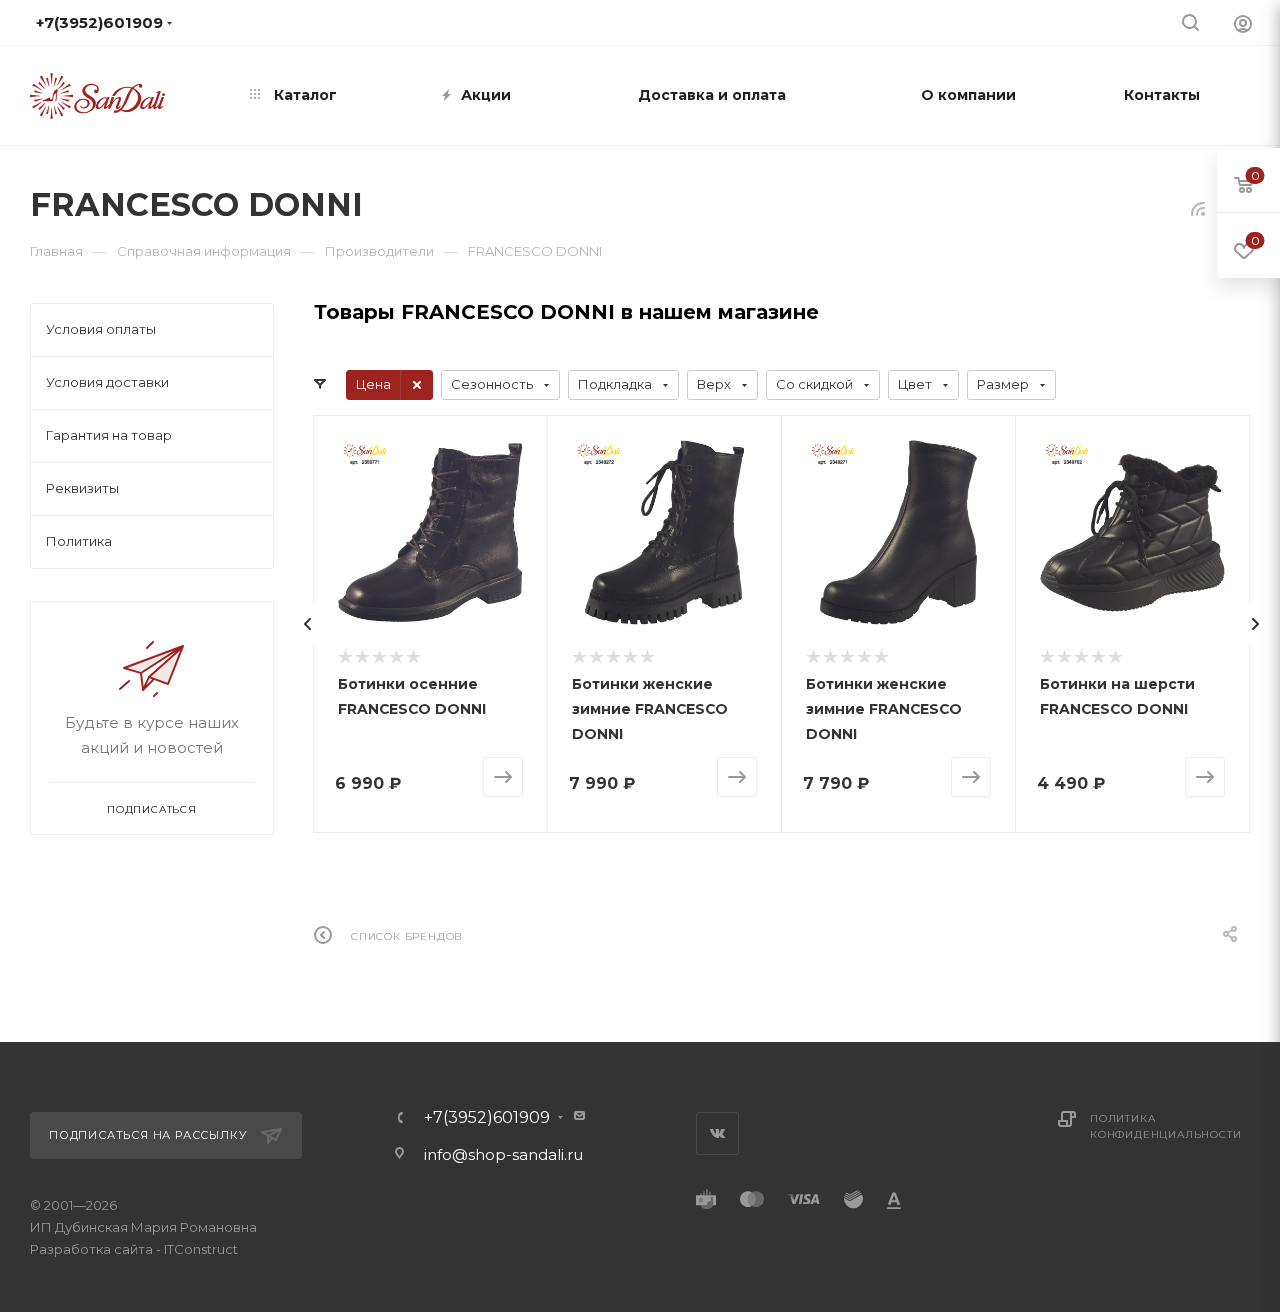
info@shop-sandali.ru (683, 22)
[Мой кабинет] (1243, 23)
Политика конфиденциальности (1165, 1126)
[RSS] (1198, 208)
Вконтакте (717, 1133)
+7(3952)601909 (487, 1118)
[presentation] (308, 624)
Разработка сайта (91, 1249)
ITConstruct (201, 1249)
